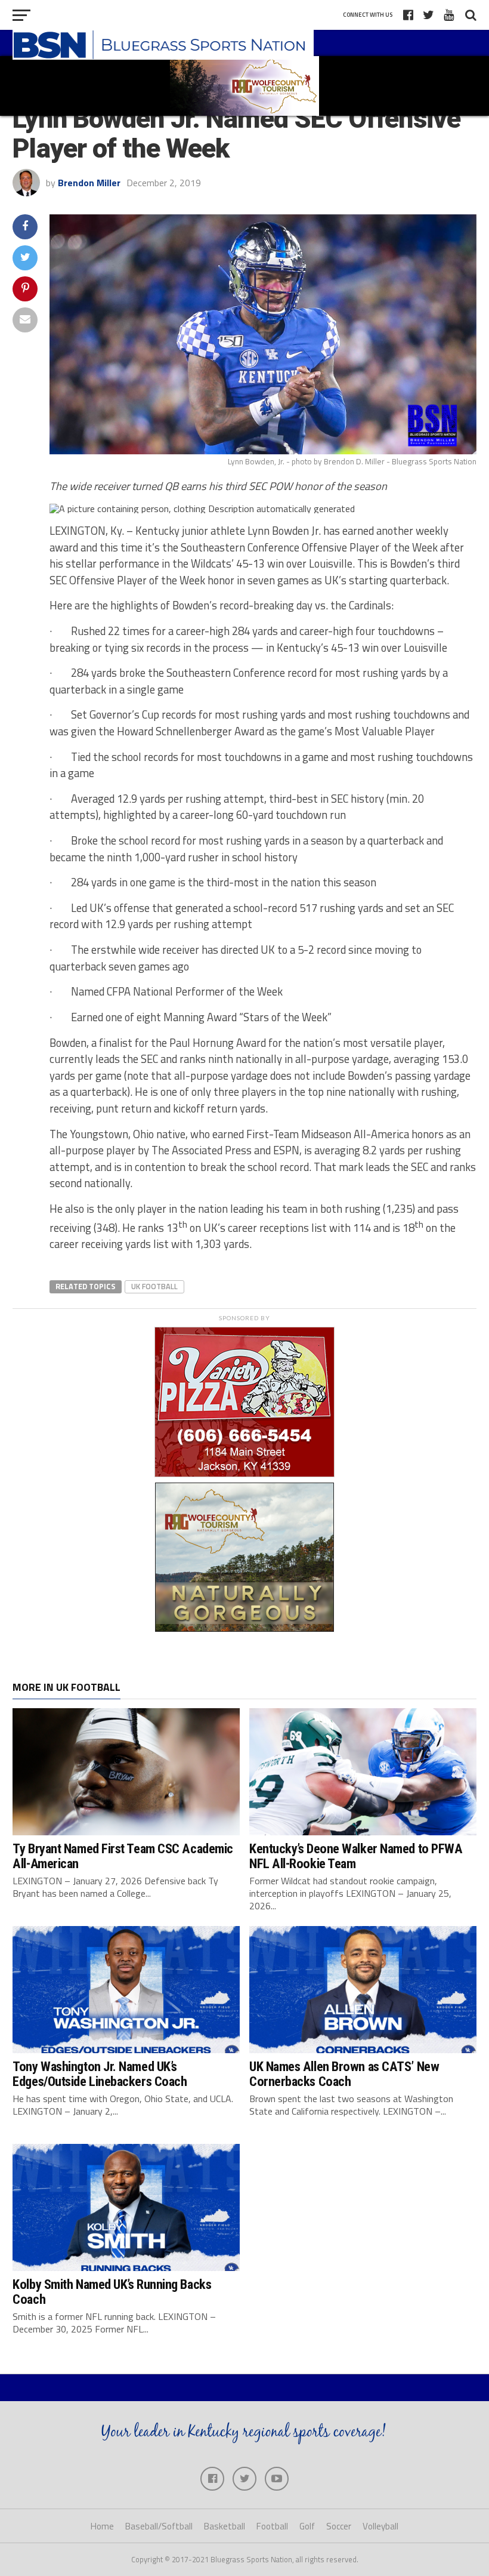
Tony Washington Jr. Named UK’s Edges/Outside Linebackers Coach (100, 2074)
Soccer (339, 2526)
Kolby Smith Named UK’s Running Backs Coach (112, 2292)
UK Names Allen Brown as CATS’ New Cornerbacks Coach (344, 2074)
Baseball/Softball (159, 2526)
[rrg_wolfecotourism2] (244, 1628)
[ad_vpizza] (244, 1477)
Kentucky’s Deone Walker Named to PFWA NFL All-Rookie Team (356, 1856)
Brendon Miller (89, 183)
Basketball (225, 2526)
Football (272, 2526)
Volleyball (380, 2526)
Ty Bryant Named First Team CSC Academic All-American (123, 1856)
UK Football (154, 1286)
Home (102, 2526)
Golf (307, 2526)
